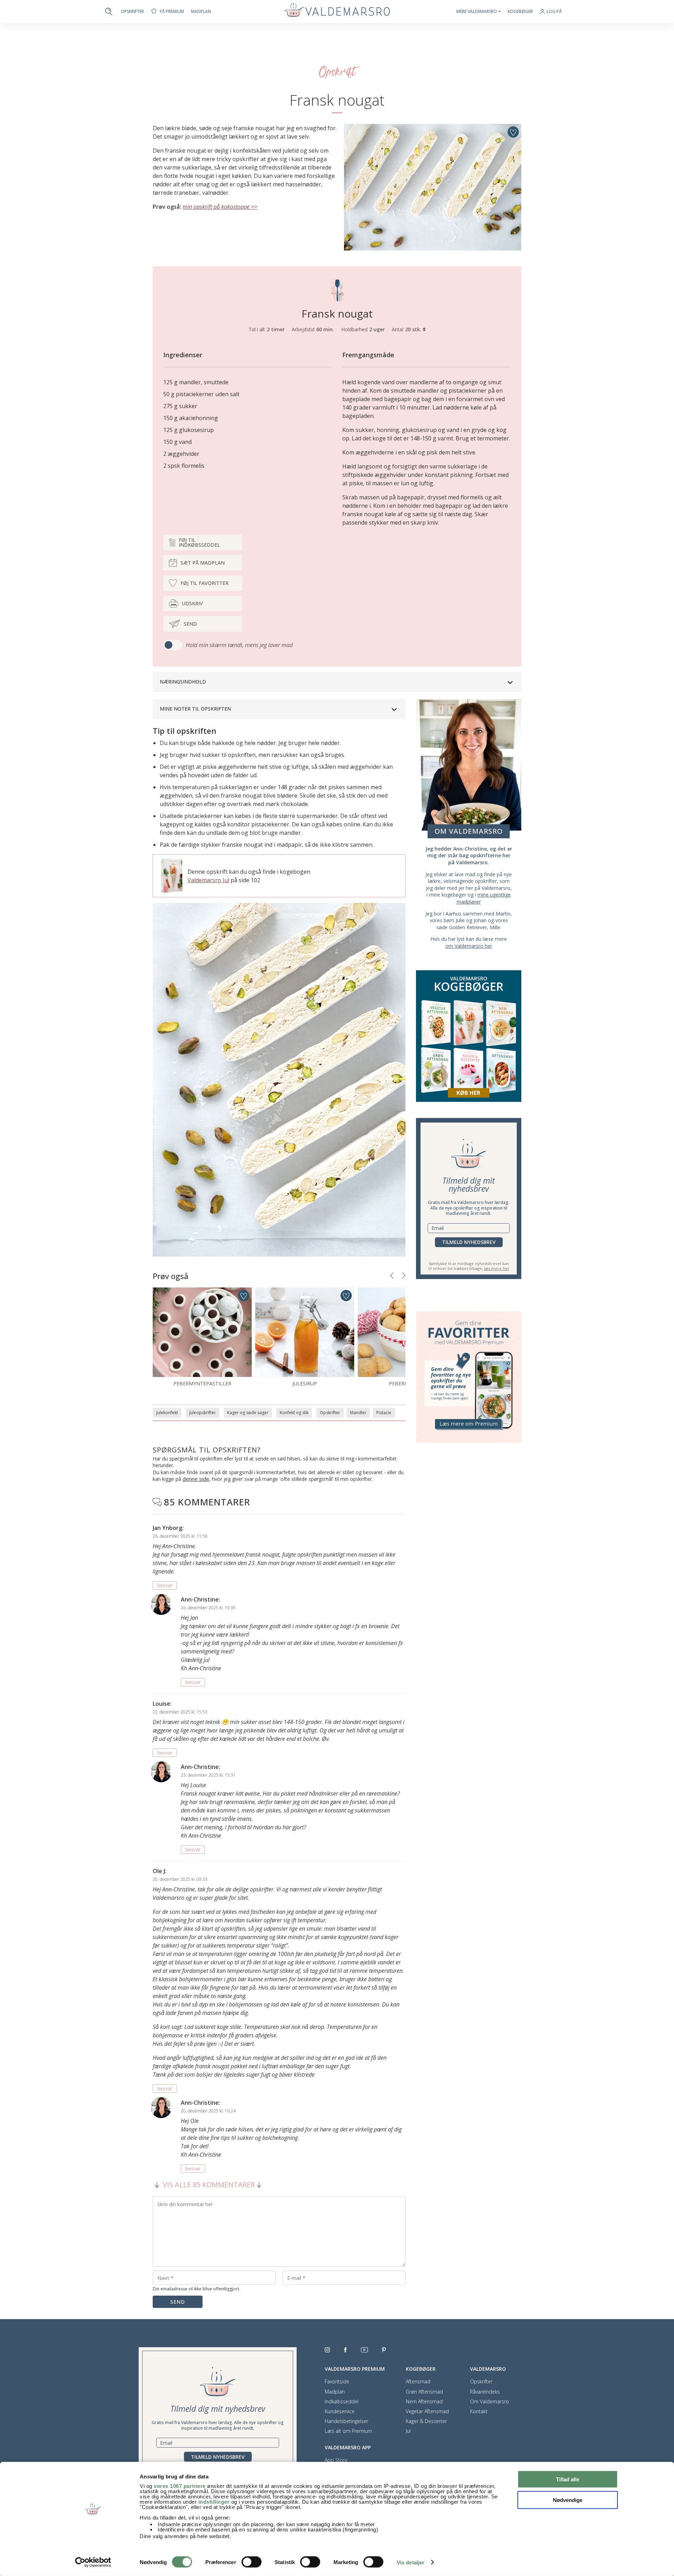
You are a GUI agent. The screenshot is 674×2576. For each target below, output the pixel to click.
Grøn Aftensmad (424, 2392)
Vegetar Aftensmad (427, 2411)
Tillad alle (568, 2479)
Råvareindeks (485, 2392)
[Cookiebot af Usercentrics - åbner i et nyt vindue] (93, 2562)
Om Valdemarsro (490, 2402)
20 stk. (414, 329)
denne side (196, 1479)
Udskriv (192, 603)
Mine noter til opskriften (195, 709)
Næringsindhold (183, 682)
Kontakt (479, 2411)
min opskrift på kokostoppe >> (220, 207)
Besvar (165, 1585)
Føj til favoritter (204, 583)
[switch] (252, 2562)
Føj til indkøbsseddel (199, 542)
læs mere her (497, 1268)
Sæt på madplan (203, 563)
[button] (392, 1276)
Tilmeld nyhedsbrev (469, 1242)
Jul (408, 2431)
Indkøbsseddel (342, 2402)
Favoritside (337, 2382)
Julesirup (305, 1383)
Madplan (201, 12)
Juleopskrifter (203, 1413)
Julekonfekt (167, 1413)
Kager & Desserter (426, 2421)
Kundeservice (340, 2411)
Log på (554, 12)
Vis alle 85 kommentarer (209, 2185)
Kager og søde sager (248, 1413)
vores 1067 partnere (180, 2486)
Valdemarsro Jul (208, 880)
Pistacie (384, 1413)
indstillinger (214, 2502)
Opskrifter (132, 12)
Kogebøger (520, 12)
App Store (336, 2460)
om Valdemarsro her (469, 946)
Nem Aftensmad (424, 2402)
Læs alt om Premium (348, 2431)
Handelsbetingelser (346, 2421)
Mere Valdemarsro (477, 12)
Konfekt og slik (294, 1413)
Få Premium (172, 11)
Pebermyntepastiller (202, 1383)
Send (190, 624)
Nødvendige (568, 2500)
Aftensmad (418, 2382)
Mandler (358, 1413)
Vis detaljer (411, 2562)
